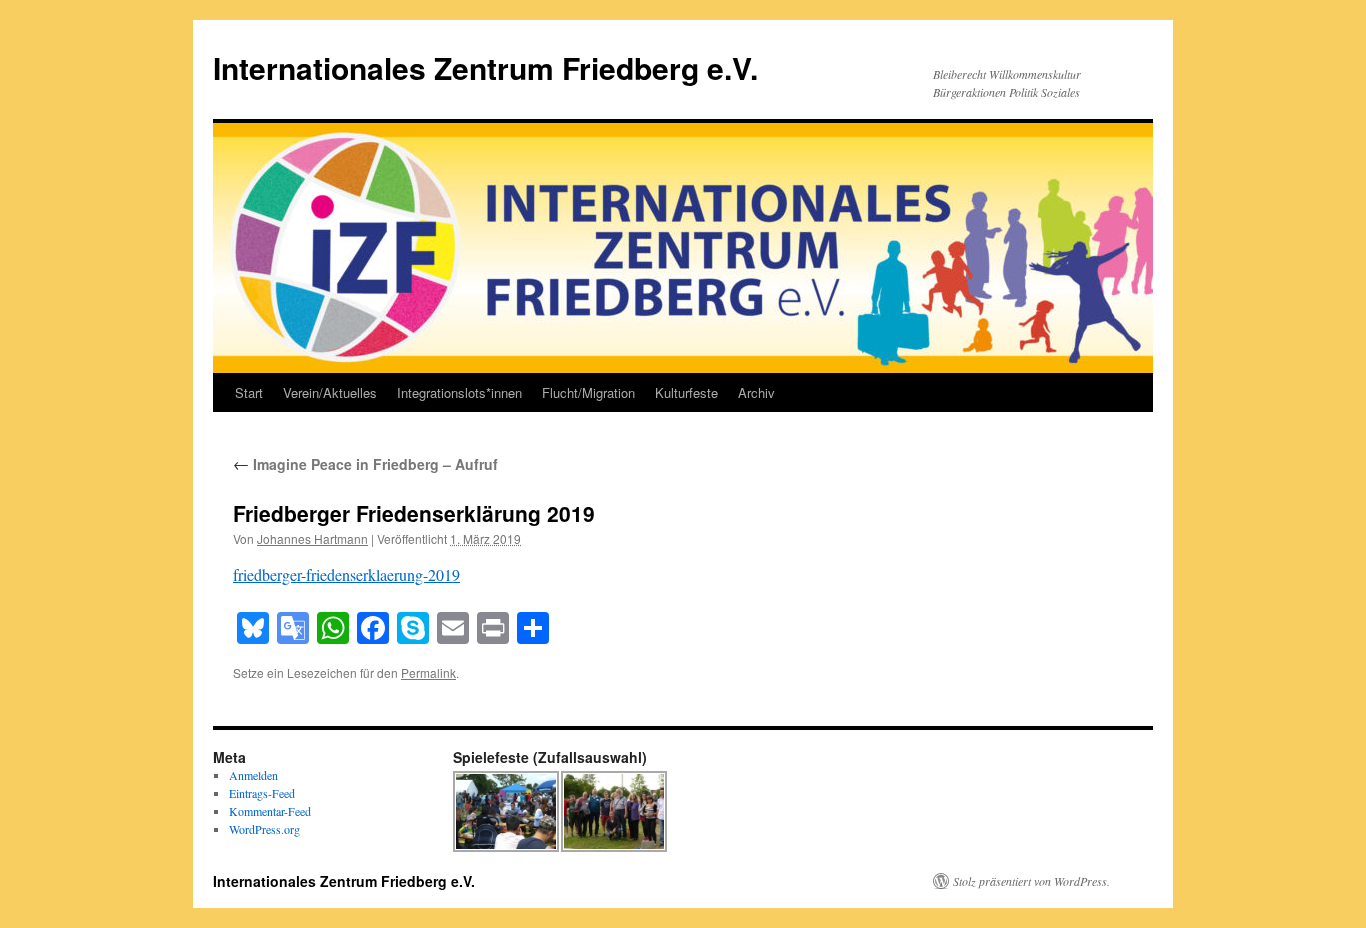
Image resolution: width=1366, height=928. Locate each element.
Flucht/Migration (588, 392)
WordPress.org (264, 829)
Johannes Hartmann (312, 538)
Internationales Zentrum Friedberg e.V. (485, 67)
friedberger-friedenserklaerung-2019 (346, 574)
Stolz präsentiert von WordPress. (1031, 881)
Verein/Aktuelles (330, 392)
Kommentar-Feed (270, 811)
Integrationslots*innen (459, 392)
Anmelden (253, 775)
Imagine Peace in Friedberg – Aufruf (365, 464)
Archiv (756, 392)
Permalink (428, 672)
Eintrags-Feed (262, 793)
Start (249, 392)
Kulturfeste (686, 392)
